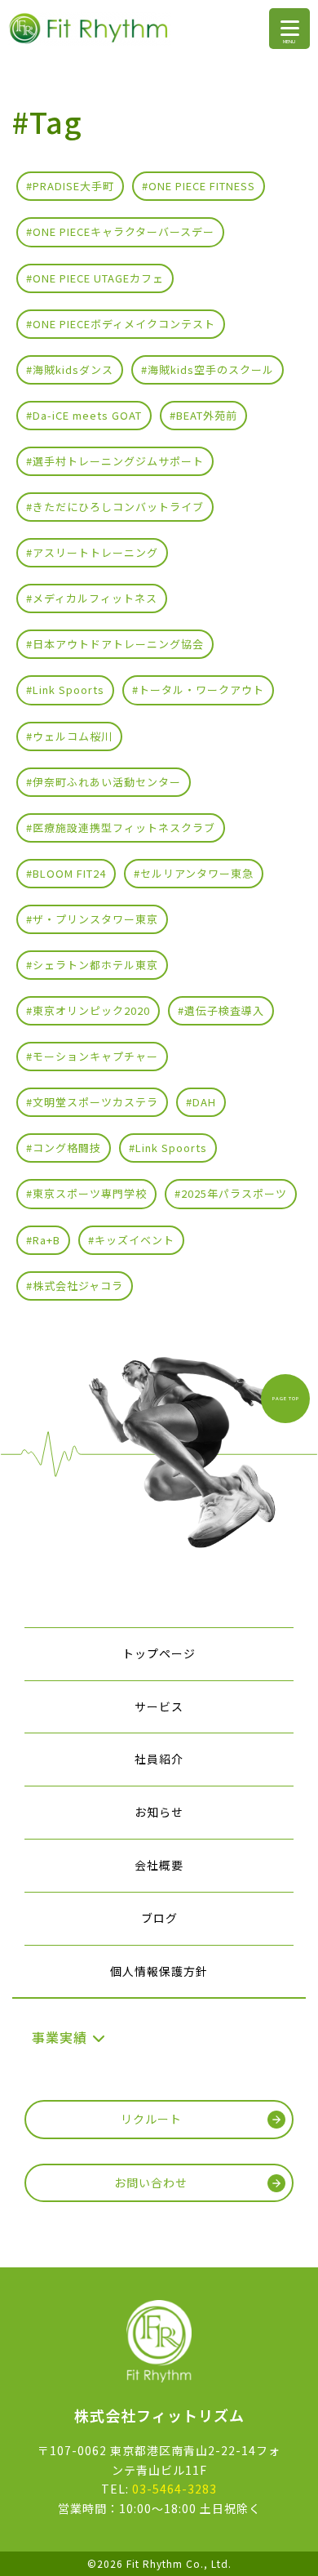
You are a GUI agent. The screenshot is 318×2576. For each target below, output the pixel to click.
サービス (159, 1706)
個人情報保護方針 (159, 1971)
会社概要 (159, 1865)
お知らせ (159, 1812)
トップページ (159, 1653)
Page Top (286, 1398)
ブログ (159, 1918)
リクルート (151, 2119)
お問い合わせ (151, 2182)
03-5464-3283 (174, 2489)
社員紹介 (159, 1759)
